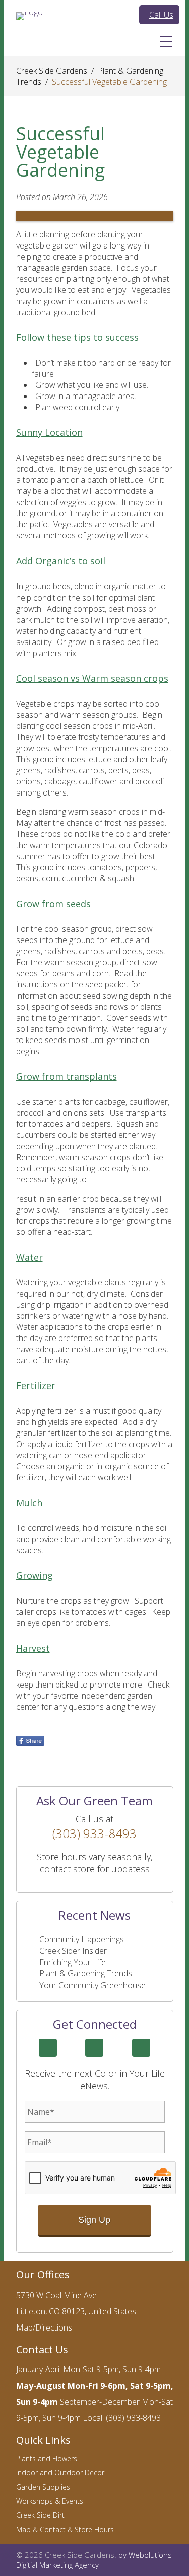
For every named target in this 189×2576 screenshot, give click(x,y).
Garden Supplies (43, 2487)
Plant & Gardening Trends (86, 1973)
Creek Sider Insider (73, 1951)
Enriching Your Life (73, 1962)
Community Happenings (82, 1939)
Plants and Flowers (47, 2459)
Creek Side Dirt (40, 2515)
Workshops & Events (50, 2501)
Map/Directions (44, 2327)
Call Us (161, 15)
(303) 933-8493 (94, 1833)
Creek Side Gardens (52, 71)
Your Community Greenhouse (92, 1985)
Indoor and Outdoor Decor (60, 2473)
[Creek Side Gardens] (29, 16)
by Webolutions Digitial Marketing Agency (94, 2560)
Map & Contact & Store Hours (65, 2529)
